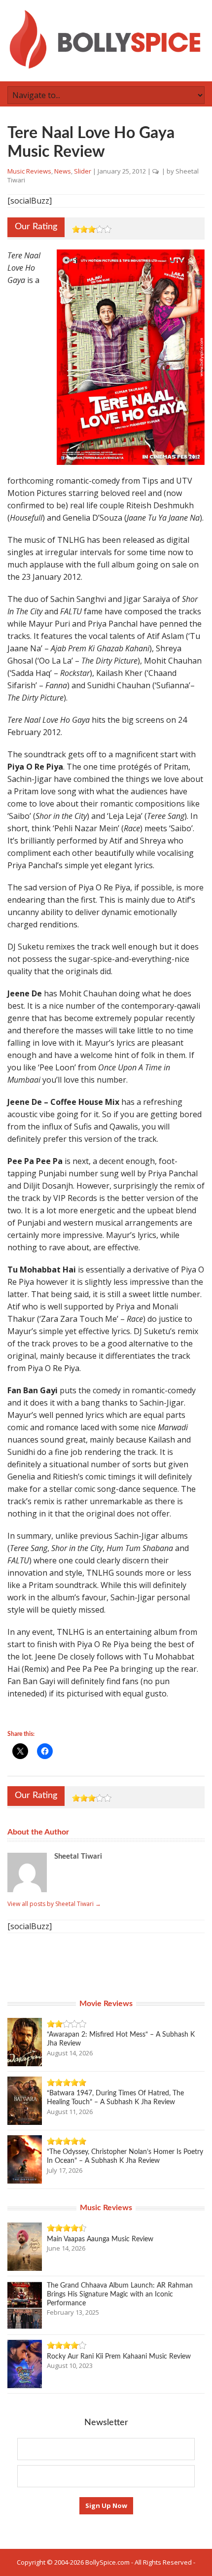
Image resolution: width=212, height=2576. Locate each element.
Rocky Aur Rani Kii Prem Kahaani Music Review (119, 2357)
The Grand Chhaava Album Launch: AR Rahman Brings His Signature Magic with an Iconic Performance (120, 2294)
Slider (83, 171)
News (63, 171)
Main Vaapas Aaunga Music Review (100, 2239)
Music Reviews (29, 171)
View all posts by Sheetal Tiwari (54, 1904)
